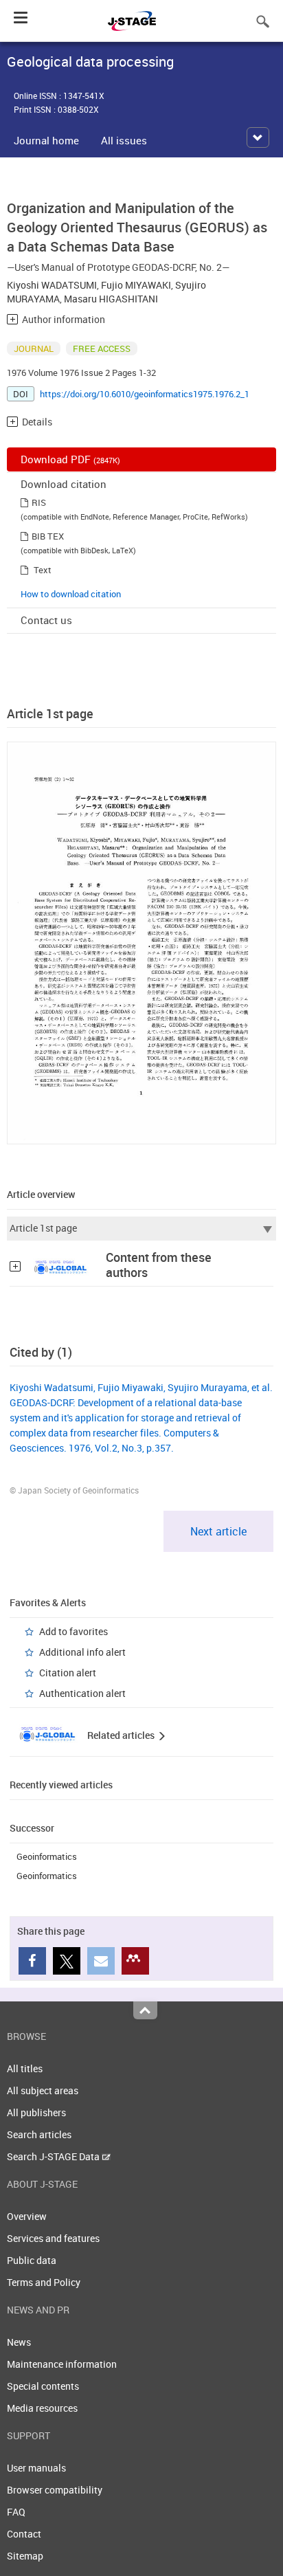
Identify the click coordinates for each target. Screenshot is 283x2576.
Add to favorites (73, 1631)
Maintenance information (62, 2364)
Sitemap (25, 2556)
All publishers (36, 2112)
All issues (124, 140)
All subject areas (43, 2090)
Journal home (46, 140)
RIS (39, 502)
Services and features (53, 2238)
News (19, 2342)
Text (43, 570)
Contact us (46, 620)
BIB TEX (48, 536)
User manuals (36, 2468)
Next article (218, 1531)
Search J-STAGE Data (54, 2156)
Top (145, 2010)
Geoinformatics (47, 1856)
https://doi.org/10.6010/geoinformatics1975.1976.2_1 (145, 394)
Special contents (43, 2386)
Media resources (42, 2408)
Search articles (39, 2134)
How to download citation (71, 594)
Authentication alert (82, 1693)
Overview (27, 2216)
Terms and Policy (44, 2282)
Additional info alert (82, 1652)
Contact (24, 2534)
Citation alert (68, 1673)
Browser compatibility (55, 2490)
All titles (25, 2068)
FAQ (16, 2512)
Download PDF (70, 459)
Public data (32, 2260)
